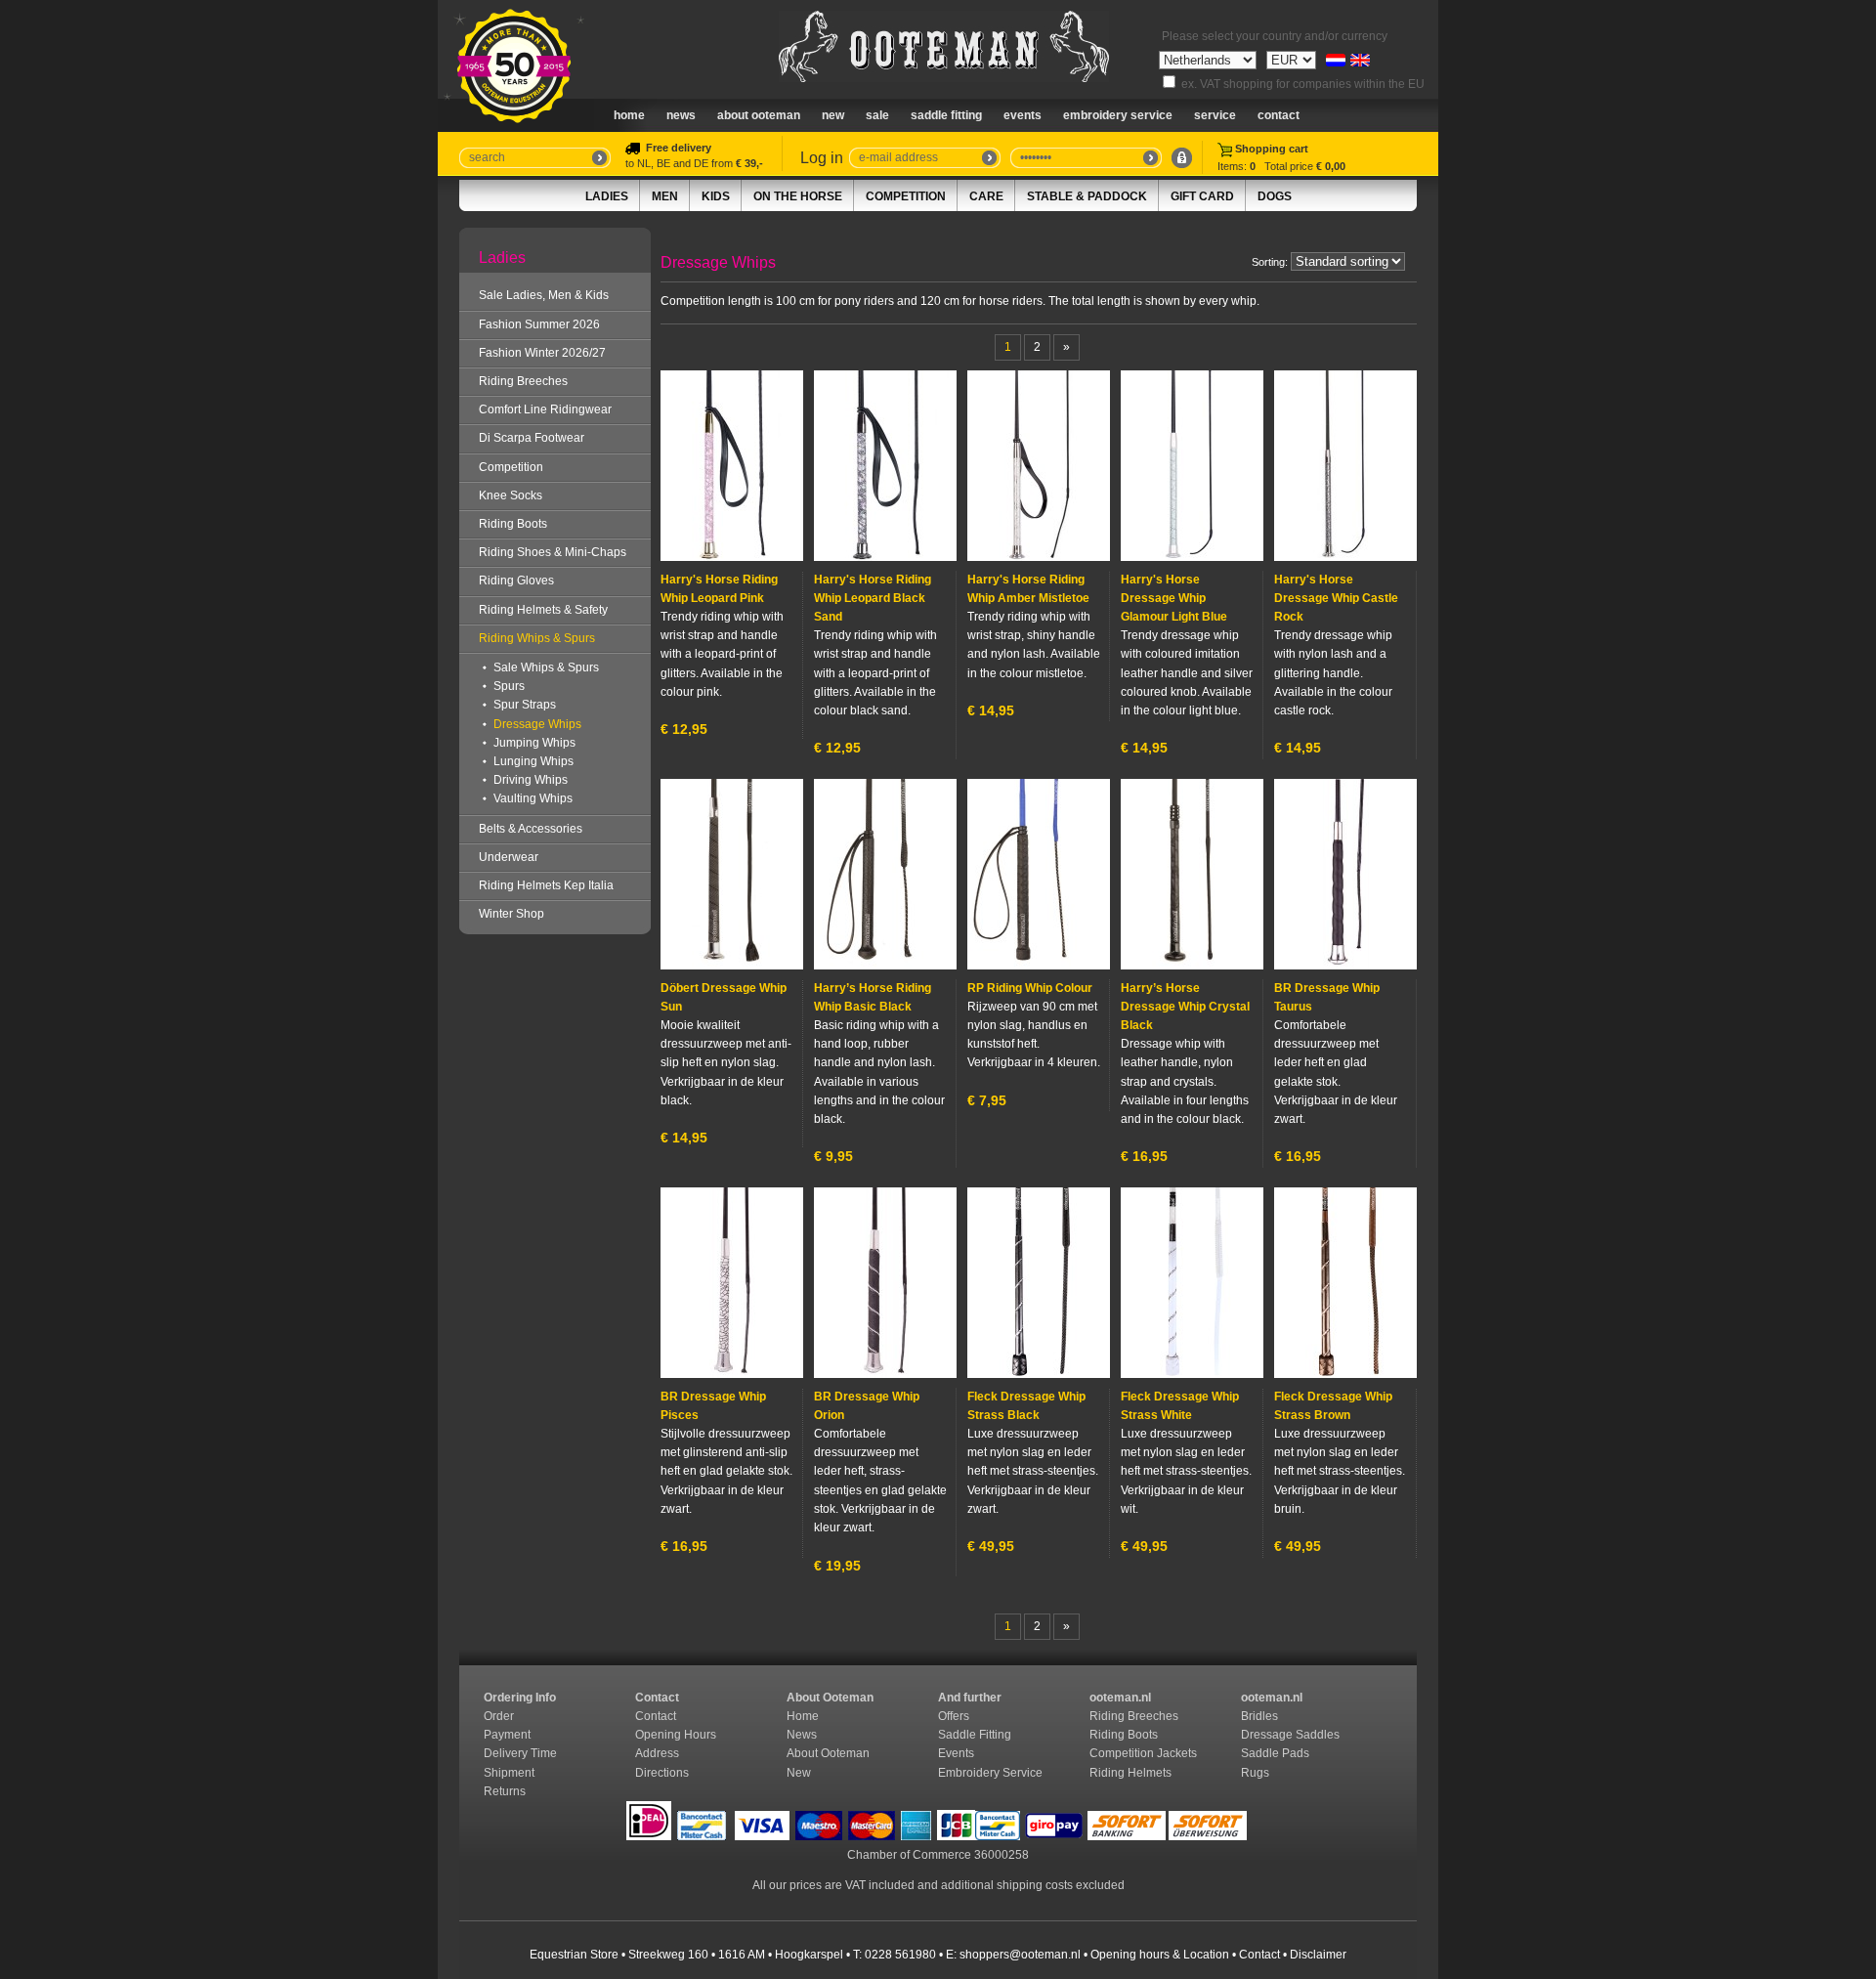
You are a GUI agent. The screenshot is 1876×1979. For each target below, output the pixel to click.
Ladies (607, 196)
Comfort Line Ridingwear (545, 409)
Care (986, 196)
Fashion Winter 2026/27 (542, 353)
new (833, 115)
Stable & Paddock (1087, 196)
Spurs (509, 686)
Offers (954, 1716)
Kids (716, 196)
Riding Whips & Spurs (537, 638)
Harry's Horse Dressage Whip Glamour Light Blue (1174, 598)
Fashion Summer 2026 (539, 324)
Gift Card (1202, 196)
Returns (505, 1791)
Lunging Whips (533, 761)
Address (657, 1753)
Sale (877, 115)
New (799, 1773)
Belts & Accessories (531, 829)
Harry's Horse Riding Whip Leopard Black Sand (873, 598)
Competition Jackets (1145, 1753)
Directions (663, 1773)
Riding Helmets (1132, 1773)
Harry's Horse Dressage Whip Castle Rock (1336, 598)
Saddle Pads (1277, 1753)
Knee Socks (511, 495)
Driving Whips (531, 780)
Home (629, 115)
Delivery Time (522, 1753)
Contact (1279, 115)
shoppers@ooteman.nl (1020, 1955)
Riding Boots (513, 524)
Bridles (1261, 1716)
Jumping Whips (534, 743)
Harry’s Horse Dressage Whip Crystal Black (1185, 1007)
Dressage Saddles (1292, 1735)
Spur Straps (525, 705)
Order (500, 1716)
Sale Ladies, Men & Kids (544, 295)
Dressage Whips (537, 724)
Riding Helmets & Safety (543, 610)
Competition (906, 196)
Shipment (511, 1773)
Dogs (1275, 196)
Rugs (1255, 1773)
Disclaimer (1318, 1955)
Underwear (509, 857)
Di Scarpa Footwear (532, 438)
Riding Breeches (523, 381)
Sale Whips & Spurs (546, 667)
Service (1215, 115)
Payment (509, 1735)
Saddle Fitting (946, 115)
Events (1023, 115)
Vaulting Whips (533, 798)
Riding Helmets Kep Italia (546, 885)
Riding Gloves (516, 581)
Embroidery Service (1118, 115)
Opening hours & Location (1160, 1955)
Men (665, 196)
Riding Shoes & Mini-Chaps (553, 552)
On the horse (798, 196)
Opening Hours (677, 1735)
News (681, 115)
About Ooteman (759, 115)
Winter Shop (512, 914)
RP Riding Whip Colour (1030, 988)
